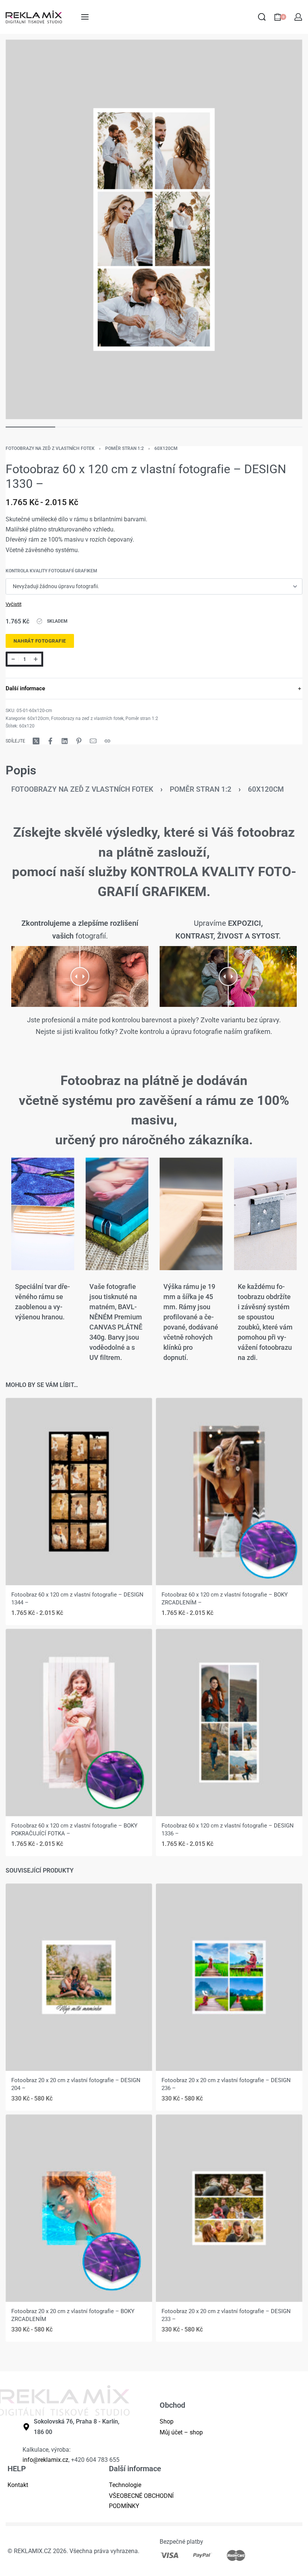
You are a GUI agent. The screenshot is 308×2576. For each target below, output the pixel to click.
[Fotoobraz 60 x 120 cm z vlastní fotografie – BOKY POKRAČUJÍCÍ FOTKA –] (79, 1723)
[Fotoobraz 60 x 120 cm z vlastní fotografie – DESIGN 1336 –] (229, 1723)
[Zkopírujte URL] (107, 741)
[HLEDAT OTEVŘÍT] (262, 17)
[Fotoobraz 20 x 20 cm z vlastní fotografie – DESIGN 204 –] (79, 1977)
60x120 (27, 726)
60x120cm (166, 448)
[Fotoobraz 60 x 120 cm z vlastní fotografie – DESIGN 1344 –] (79, 1492)
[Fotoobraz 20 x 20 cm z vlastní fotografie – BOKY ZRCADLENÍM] (79, 2208)
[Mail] (93, 741)
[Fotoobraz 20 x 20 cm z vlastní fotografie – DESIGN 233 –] (229, 2208)
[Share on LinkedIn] (65, 741)
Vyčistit (14, 604)
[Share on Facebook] (50, 741)
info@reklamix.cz (45, 2460)
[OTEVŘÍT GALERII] (154, 229)
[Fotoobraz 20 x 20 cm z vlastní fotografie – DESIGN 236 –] (229, 1977)
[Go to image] (30, 427)
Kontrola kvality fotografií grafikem (51, 571)
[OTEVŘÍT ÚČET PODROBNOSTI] (298, 17)
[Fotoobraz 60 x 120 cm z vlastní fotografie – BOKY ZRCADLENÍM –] (229, 1492)
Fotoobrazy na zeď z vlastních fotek (50, 448)
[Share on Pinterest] (79, 741)
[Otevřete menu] (85, 17)
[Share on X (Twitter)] (36, 741)
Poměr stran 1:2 (125, 448)
